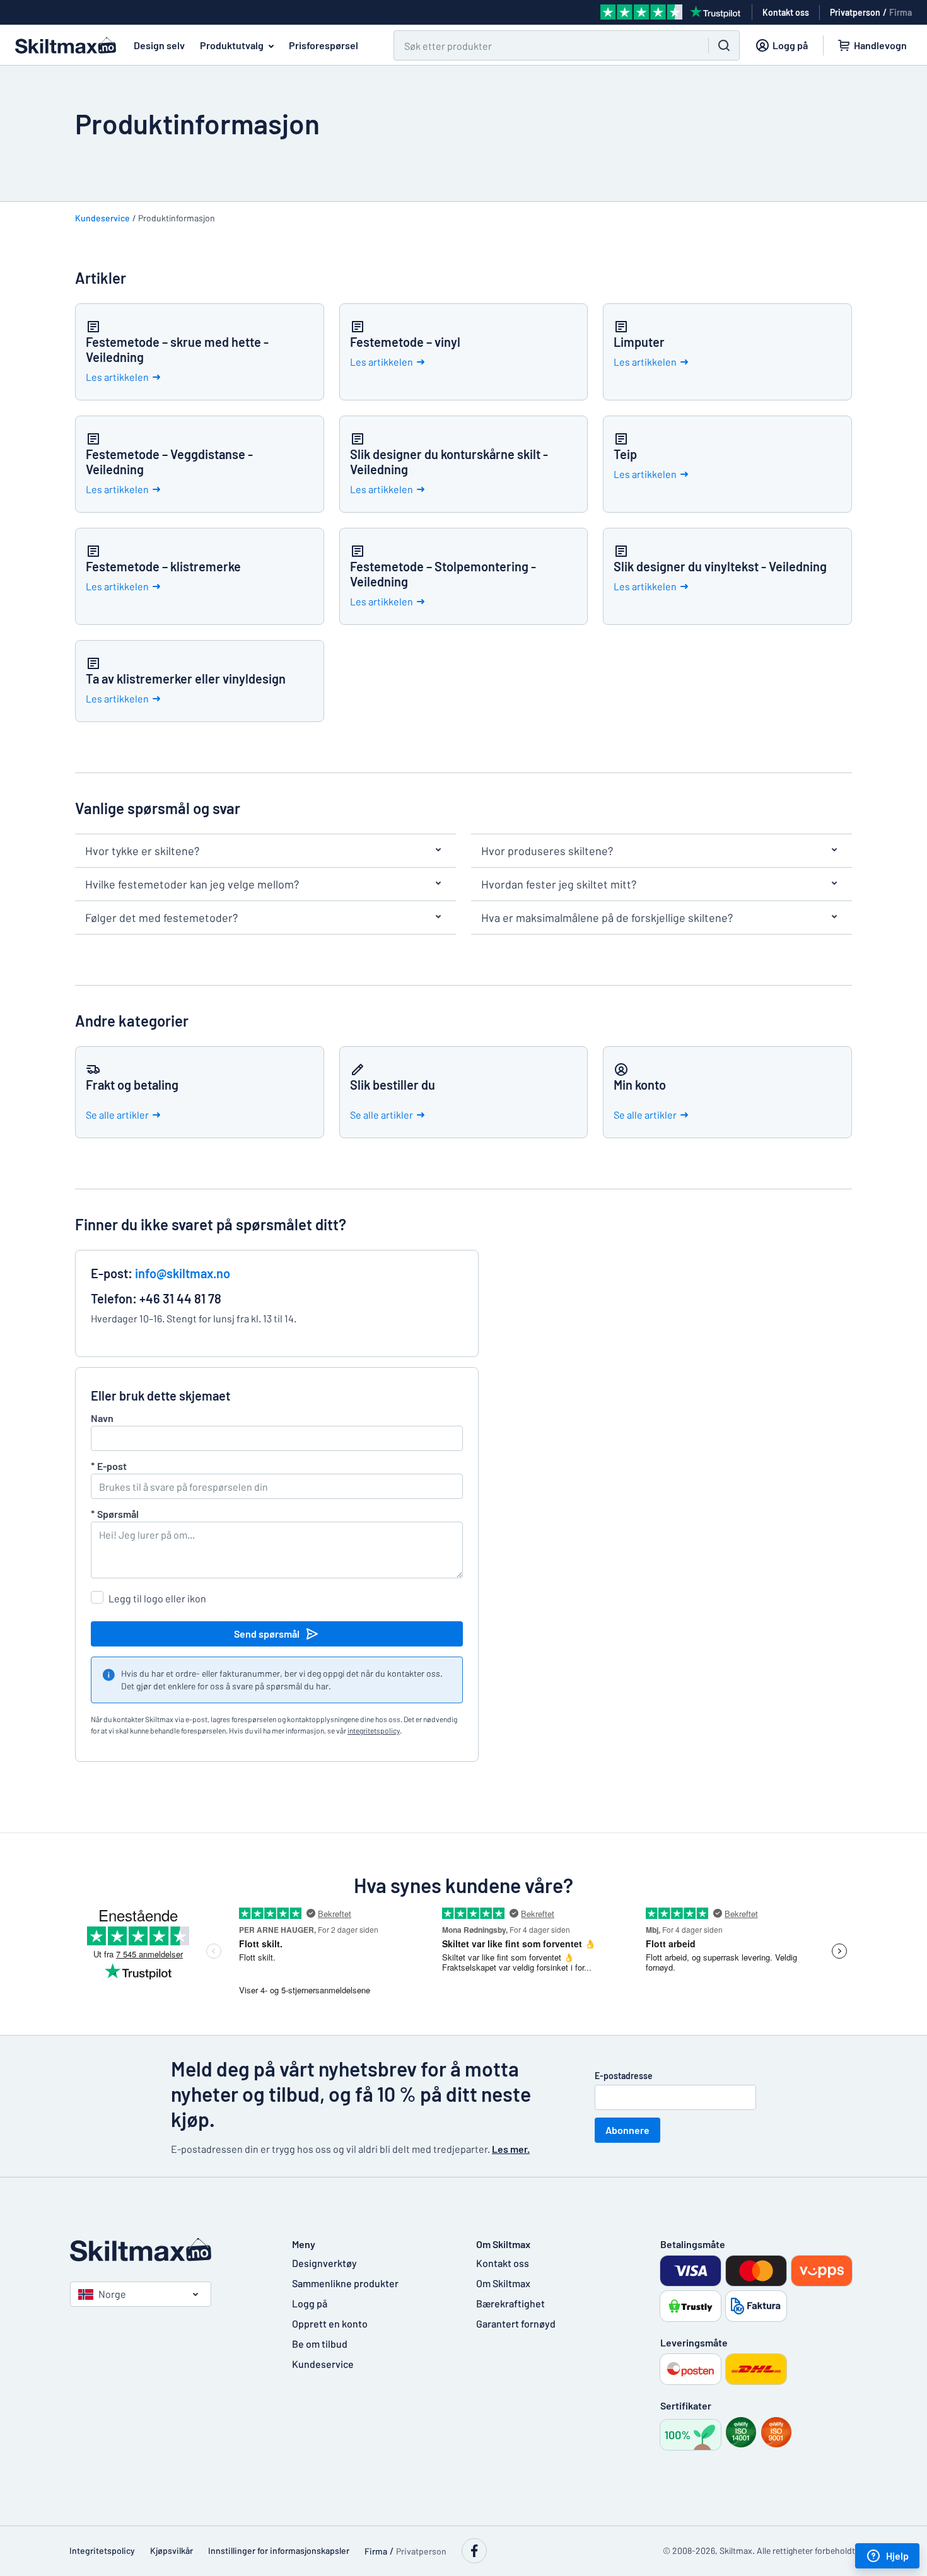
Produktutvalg (232, 45)
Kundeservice (102, 218)
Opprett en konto (330, 2323)
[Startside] (168, 2250)
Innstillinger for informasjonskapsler (279, 2550)
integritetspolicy (374, 1730)
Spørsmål (115, 1514)
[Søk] (724, 45)
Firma (901, 12)
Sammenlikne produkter (345, 2283)
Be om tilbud (320, 2344)
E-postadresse (624, 2076)
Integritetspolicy (102, 2550)
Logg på (310, 2303)
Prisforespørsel (324, 45)
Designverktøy (324, 2263)
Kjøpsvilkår (172, 2550)
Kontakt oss (503, 2263)
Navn (102, 1418)
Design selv (159, 45)
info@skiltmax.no (183, 1273)
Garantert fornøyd (516, 2323)
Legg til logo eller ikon (157, 1598)
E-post (109, 1466)
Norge (112, 2294)
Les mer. (511, 2149)
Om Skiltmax (503, 2283)
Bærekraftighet (510, 2303)
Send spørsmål (267, 1634)
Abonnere (627, 2130)
